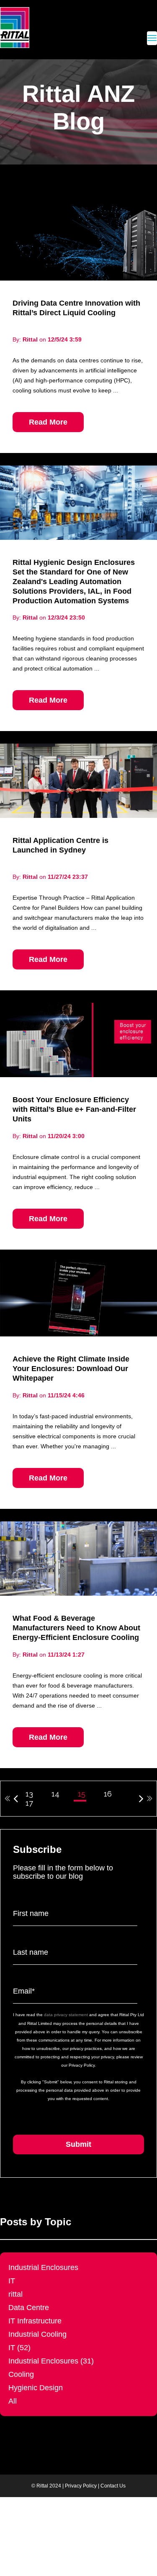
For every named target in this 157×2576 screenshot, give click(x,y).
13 (29, 1794)
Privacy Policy (81, 2486)
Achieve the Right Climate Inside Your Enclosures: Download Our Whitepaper (71, 1369)
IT (12, 2281)
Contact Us (113, 2486)
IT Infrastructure (35, 2321)
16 (108, 1794)
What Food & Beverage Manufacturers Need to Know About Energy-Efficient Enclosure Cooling (76, 1628)
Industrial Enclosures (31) (51, 2361)
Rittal (30, 339)
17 (29, 1803)
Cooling (21, 2374)
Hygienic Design (36, 2388)
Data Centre (29, 2308)
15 (82, 1794)
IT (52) (19, 2348)
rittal (15, 2294)
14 (55, 1794)
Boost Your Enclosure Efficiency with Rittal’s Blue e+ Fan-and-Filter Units (74, 1109)
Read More (48, 422)
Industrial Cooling (37, 2334)
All (13, 2401)
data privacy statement (66, 2015)
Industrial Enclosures (43, 2267)
